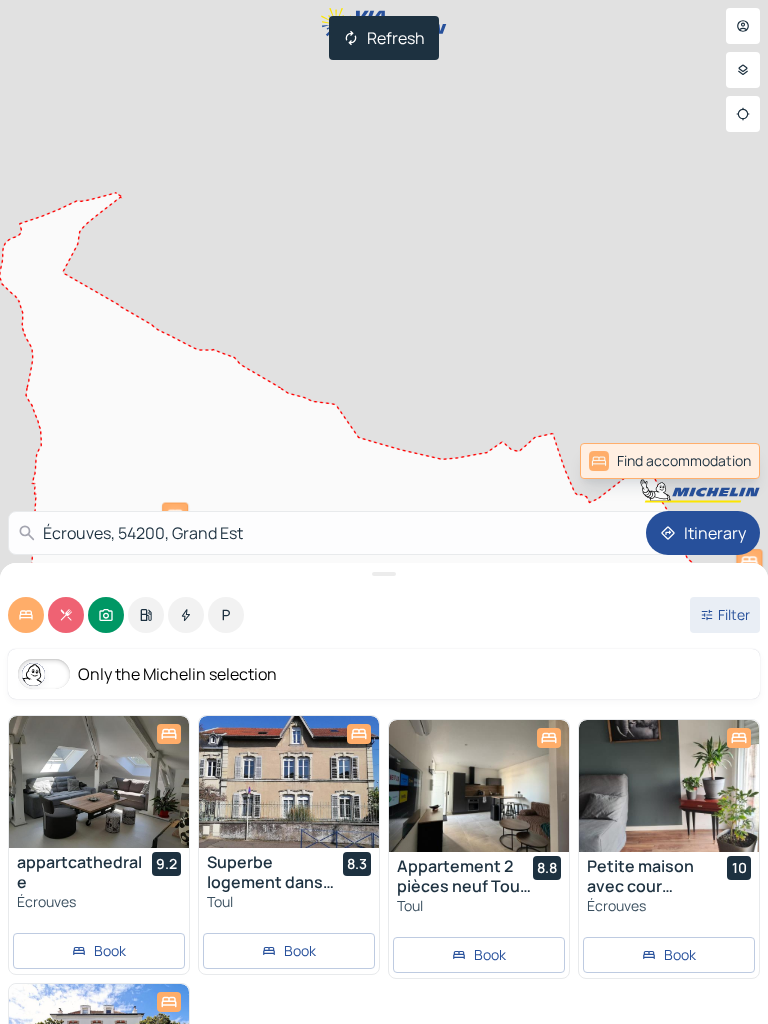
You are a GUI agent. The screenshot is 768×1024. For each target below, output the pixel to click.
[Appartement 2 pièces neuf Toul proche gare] (479, 786)
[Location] (743, 114)
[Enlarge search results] (384, 574)
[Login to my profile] (743, 26)
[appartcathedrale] (99, 782)
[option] (26, 615)
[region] (99, 782)
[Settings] (743, 70)
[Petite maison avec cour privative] (669, 786)
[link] (670, 461)
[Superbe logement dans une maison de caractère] (289, 782)
